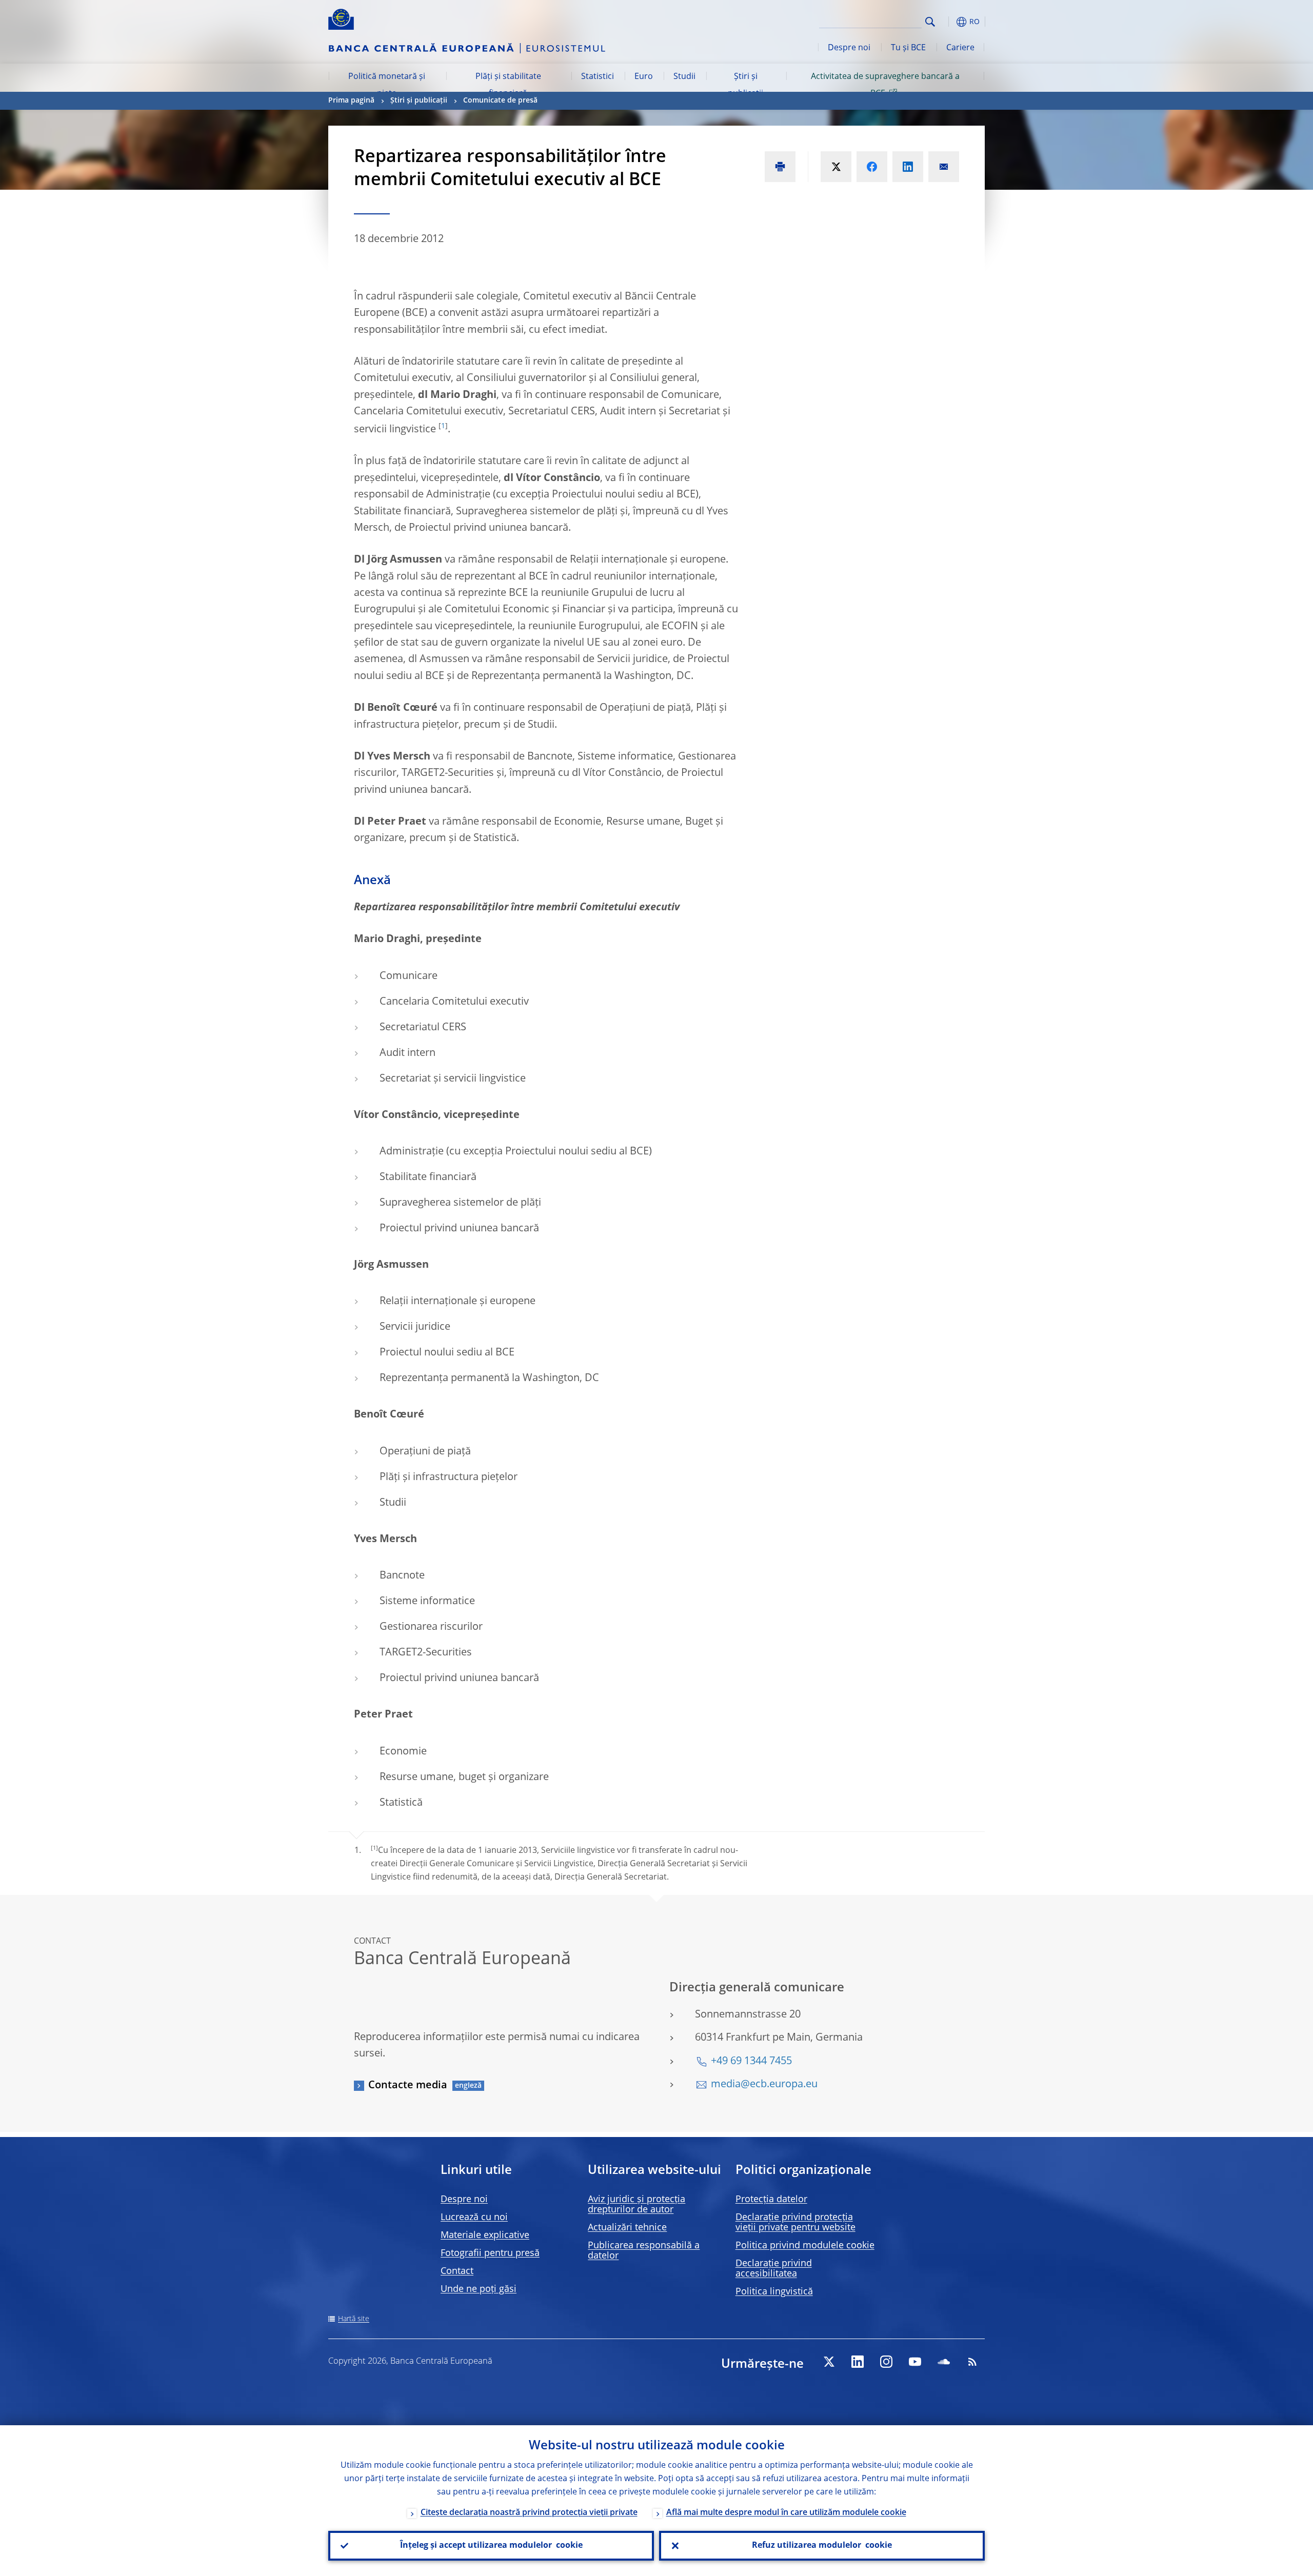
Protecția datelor (771, 2200)
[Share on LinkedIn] (908, 167)
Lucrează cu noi (474, 2218)
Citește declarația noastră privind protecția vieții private (529, 2513)
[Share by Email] (944, 167)
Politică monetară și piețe (387, 85)
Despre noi (849, 48)
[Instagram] (886, 2362)
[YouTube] (915, 2362)
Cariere (960, 48)
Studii (684, 77)
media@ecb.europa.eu (764, 2085)
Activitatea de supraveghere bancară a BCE (885, 85)
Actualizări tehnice (627, 2228)
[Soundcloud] (944, 2362)
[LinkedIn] (858, 2362)
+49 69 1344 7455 (751, 2062)
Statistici (598, 77)
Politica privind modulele (805, 2246)
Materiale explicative (485, 2235)
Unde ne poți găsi (479, 2289)
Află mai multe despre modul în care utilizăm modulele (786, 2513)
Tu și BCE (908, 48)
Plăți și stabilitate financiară (508, 85)
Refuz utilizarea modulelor (822, 2546)
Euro (644, 77)
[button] (949, 22)
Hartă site (354, 2319)
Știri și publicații (745, 85)
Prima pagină (351, 101)
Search (930, 22)
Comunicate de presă (500, 101)
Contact (457, 2271)
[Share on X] (836, 167)
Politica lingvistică (774, 2292)
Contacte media (408, 2086)
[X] (829, 2362)
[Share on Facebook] (872, 167)
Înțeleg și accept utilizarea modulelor (491, 2546)
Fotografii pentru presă (490, 2253)
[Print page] (780, 167)
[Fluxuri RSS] (972, 2362)
